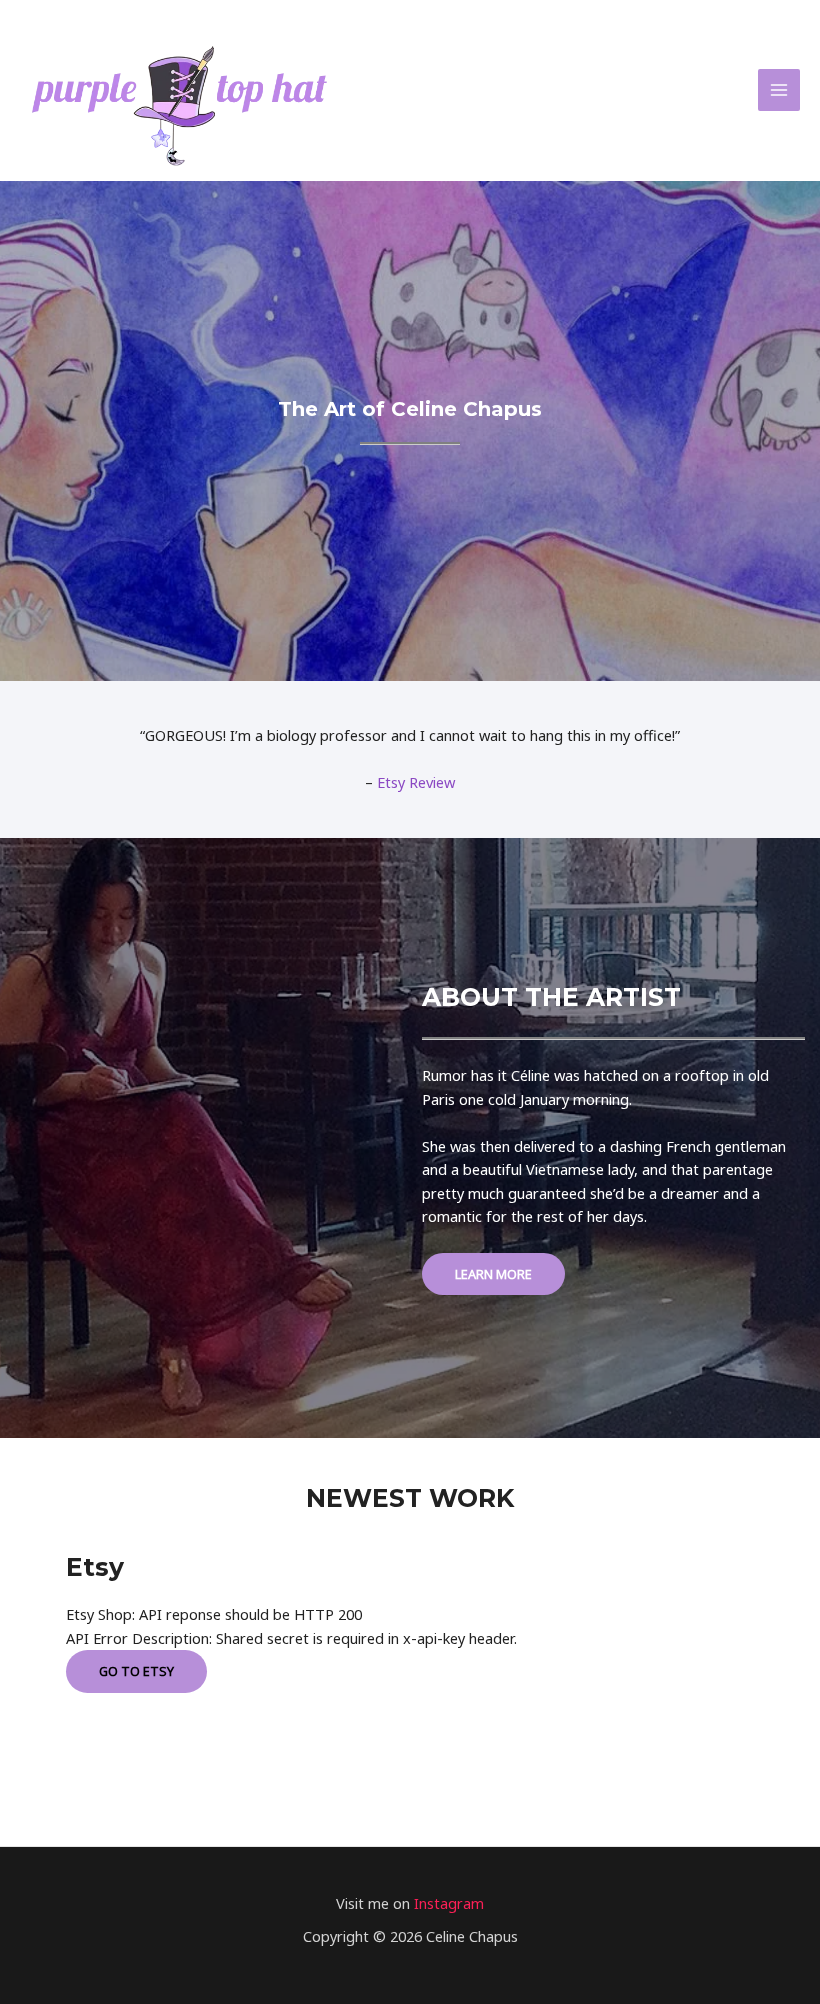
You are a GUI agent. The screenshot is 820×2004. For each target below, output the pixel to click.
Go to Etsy (136, 1671)
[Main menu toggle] (779, 90)
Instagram (449, 1903)
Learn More (493, 1274)
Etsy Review (416, 782)
